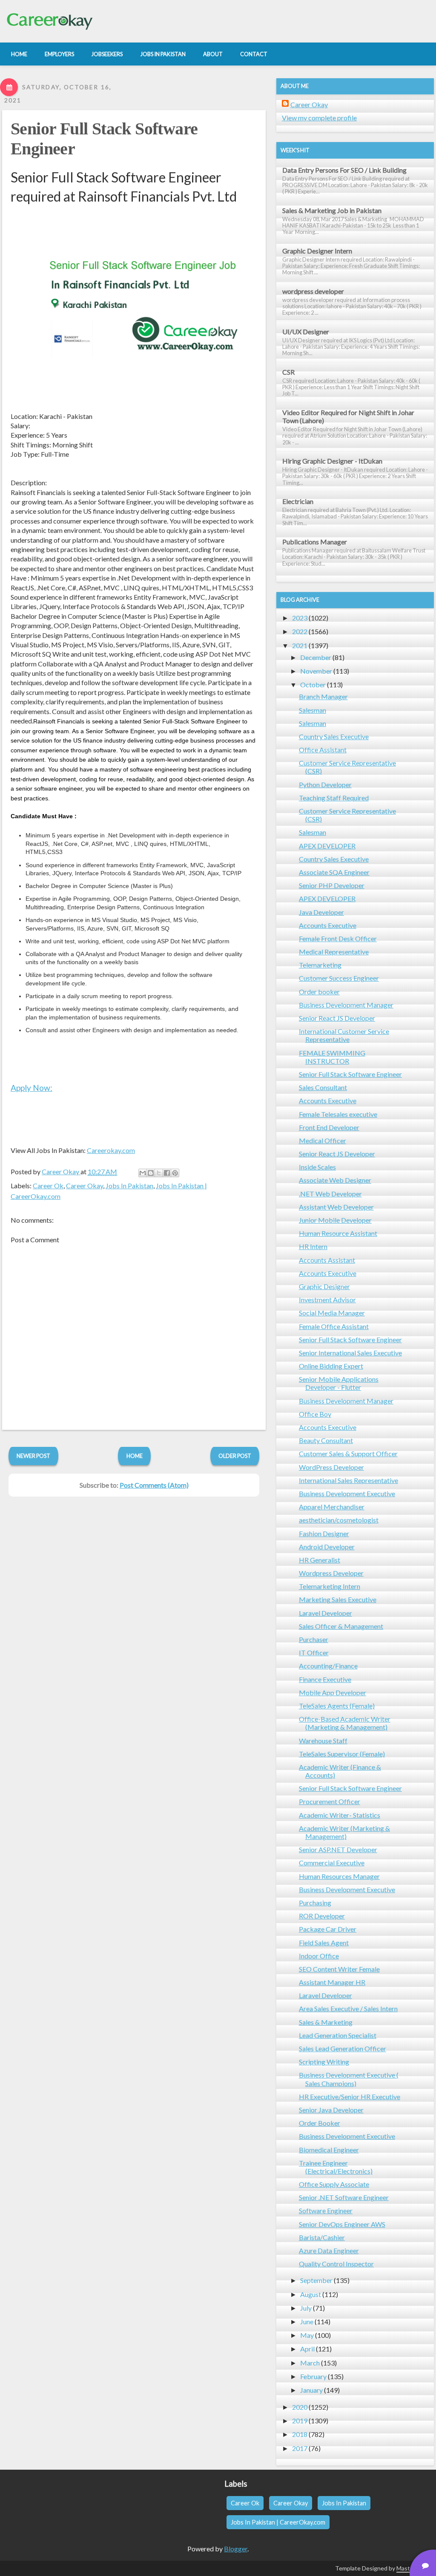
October (313, 685)
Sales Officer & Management (341, 1626)
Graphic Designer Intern (317, 251)
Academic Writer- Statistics (340, 1815)
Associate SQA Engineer (334, 872)
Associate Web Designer (335, 1180)
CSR (288, 372)
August (311, 2294)
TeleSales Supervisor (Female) (342, 1754)
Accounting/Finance (328, 1666)
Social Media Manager (332, 1313)
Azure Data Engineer (329, 2250)
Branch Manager (323, 696)
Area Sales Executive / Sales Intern (348, 2008)
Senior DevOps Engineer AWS (342, 2224)
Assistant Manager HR (332, 1982)
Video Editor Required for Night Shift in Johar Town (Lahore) (348, 416)
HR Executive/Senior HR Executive (350, 2096)
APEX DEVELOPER (327, 846)
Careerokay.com (111, 1150)
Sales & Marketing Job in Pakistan (332, 210)
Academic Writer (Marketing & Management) (344, 1832)
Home (135, 1456)
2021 (300, 645)
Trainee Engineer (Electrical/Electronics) (336, 2167)
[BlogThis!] (151, 1173)
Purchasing (315, 1903)
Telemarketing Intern (330, 1586)
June (307, 2321)
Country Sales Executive (334, 736)
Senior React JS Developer (337, 1018)
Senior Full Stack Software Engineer (350, 1074)
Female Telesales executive (338, 1114)
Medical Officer (323, 1140)
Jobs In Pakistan (129, 1186)
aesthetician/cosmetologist (339, 1520)
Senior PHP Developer (332, 885)
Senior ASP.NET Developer (338, 1849)
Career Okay (85, 1186)
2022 (300, 631)
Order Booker (320, 2123)
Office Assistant (323, 750)
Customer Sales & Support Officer (348, 1453)
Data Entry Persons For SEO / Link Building (344, 170)
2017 (300, 2448)
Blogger (236, 2549)
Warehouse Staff (323, 1741)
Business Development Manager (346, 1005)
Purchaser (314, 1639)
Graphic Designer (324, 1286)
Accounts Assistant (327, 1260)
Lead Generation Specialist (338, 2035)
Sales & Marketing (326, 2022)
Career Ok (48, 1186)
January (311, 2390)
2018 (300, 2434)
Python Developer (325, 784)
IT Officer (314, 1652)
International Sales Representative (349, 1480)
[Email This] (143, 1173)
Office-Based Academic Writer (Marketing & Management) (345, 1723)
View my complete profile (319, 118)
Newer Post (33, 1456)
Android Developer (327, 1547)
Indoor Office (319, 1956)
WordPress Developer (331, 1467)
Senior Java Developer (331, 2110)
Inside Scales (317, 1167)
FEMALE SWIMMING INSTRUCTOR (332, 1057)
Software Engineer (326, 2210)
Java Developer (321, 912)
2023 (300, 618)
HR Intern (313, 1246)
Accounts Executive (328, 925)
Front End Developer (329, 1127)
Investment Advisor (327, 1299)
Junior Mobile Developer (335, 1220)
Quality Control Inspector (336, 2264)
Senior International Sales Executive (350, 1353)
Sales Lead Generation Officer (343, 2048)
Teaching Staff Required (334, 798)
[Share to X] (159, 1173)
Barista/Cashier (322, 2237)
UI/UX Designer (306, 332)
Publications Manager (315, 542)
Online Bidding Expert (331, 1366)
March (310, 2363)
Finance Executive (325, 1679)
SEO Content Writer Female (339, 1969)
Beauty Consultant (326, 1440)
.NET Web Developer (330, 1194)
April (307, 2349)
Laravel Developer (326, 1613)
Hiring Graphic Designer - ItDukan (332, 461)
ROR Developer (322, 1916)
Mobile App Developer (333, 1692)
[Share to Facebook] (167, 1173)
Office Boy (315, 1414)
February (313, 2376)
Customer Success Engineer (339, 978)
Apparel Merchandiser (332, 1507)
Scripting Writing (324, 2062)
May (307, 2335)
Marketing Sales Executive (338, 1599)
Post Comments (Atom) (154, 1485)
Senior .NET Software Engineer (344, 2197)
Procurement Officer (330, 1801)
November (316, 671)
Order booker (319, 992)
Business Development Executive (347, 1493)
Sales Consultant (323, 1087)
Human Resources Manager (339, 1876)
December (316, 657)
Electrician (298, 501)
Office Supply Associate (334, 2184)
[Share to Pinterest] (175, 1173)
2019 (300, 2421)
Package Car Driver (328, 1929)
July (306, 2308)
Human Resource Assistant (338, 1233)
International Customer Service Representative (344, 1035)
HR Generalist (320, 1560)
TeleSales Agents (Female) (337, 1706)
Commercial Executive (332, 1863)
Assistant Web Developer (336, 1207)
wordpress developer (313, 291)
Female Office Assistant (334, 1326)
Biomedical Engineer (329, 2150)
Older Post (235, 1456)
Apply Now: (32, 1088)
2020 (300, 2407)
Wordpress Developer (331, 1573)
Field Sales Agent (324, 1943)
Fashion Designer (324, 1533)
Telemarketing (320, 965)
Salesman (313, 710)
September (316, 2280)
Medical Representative (334, 952)
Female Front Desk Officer (338, 938)
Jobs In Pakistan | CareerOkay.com (278, 2522)
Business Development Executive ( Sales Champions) (349, 2079)
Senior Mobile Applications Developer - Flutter (339, 1383)
